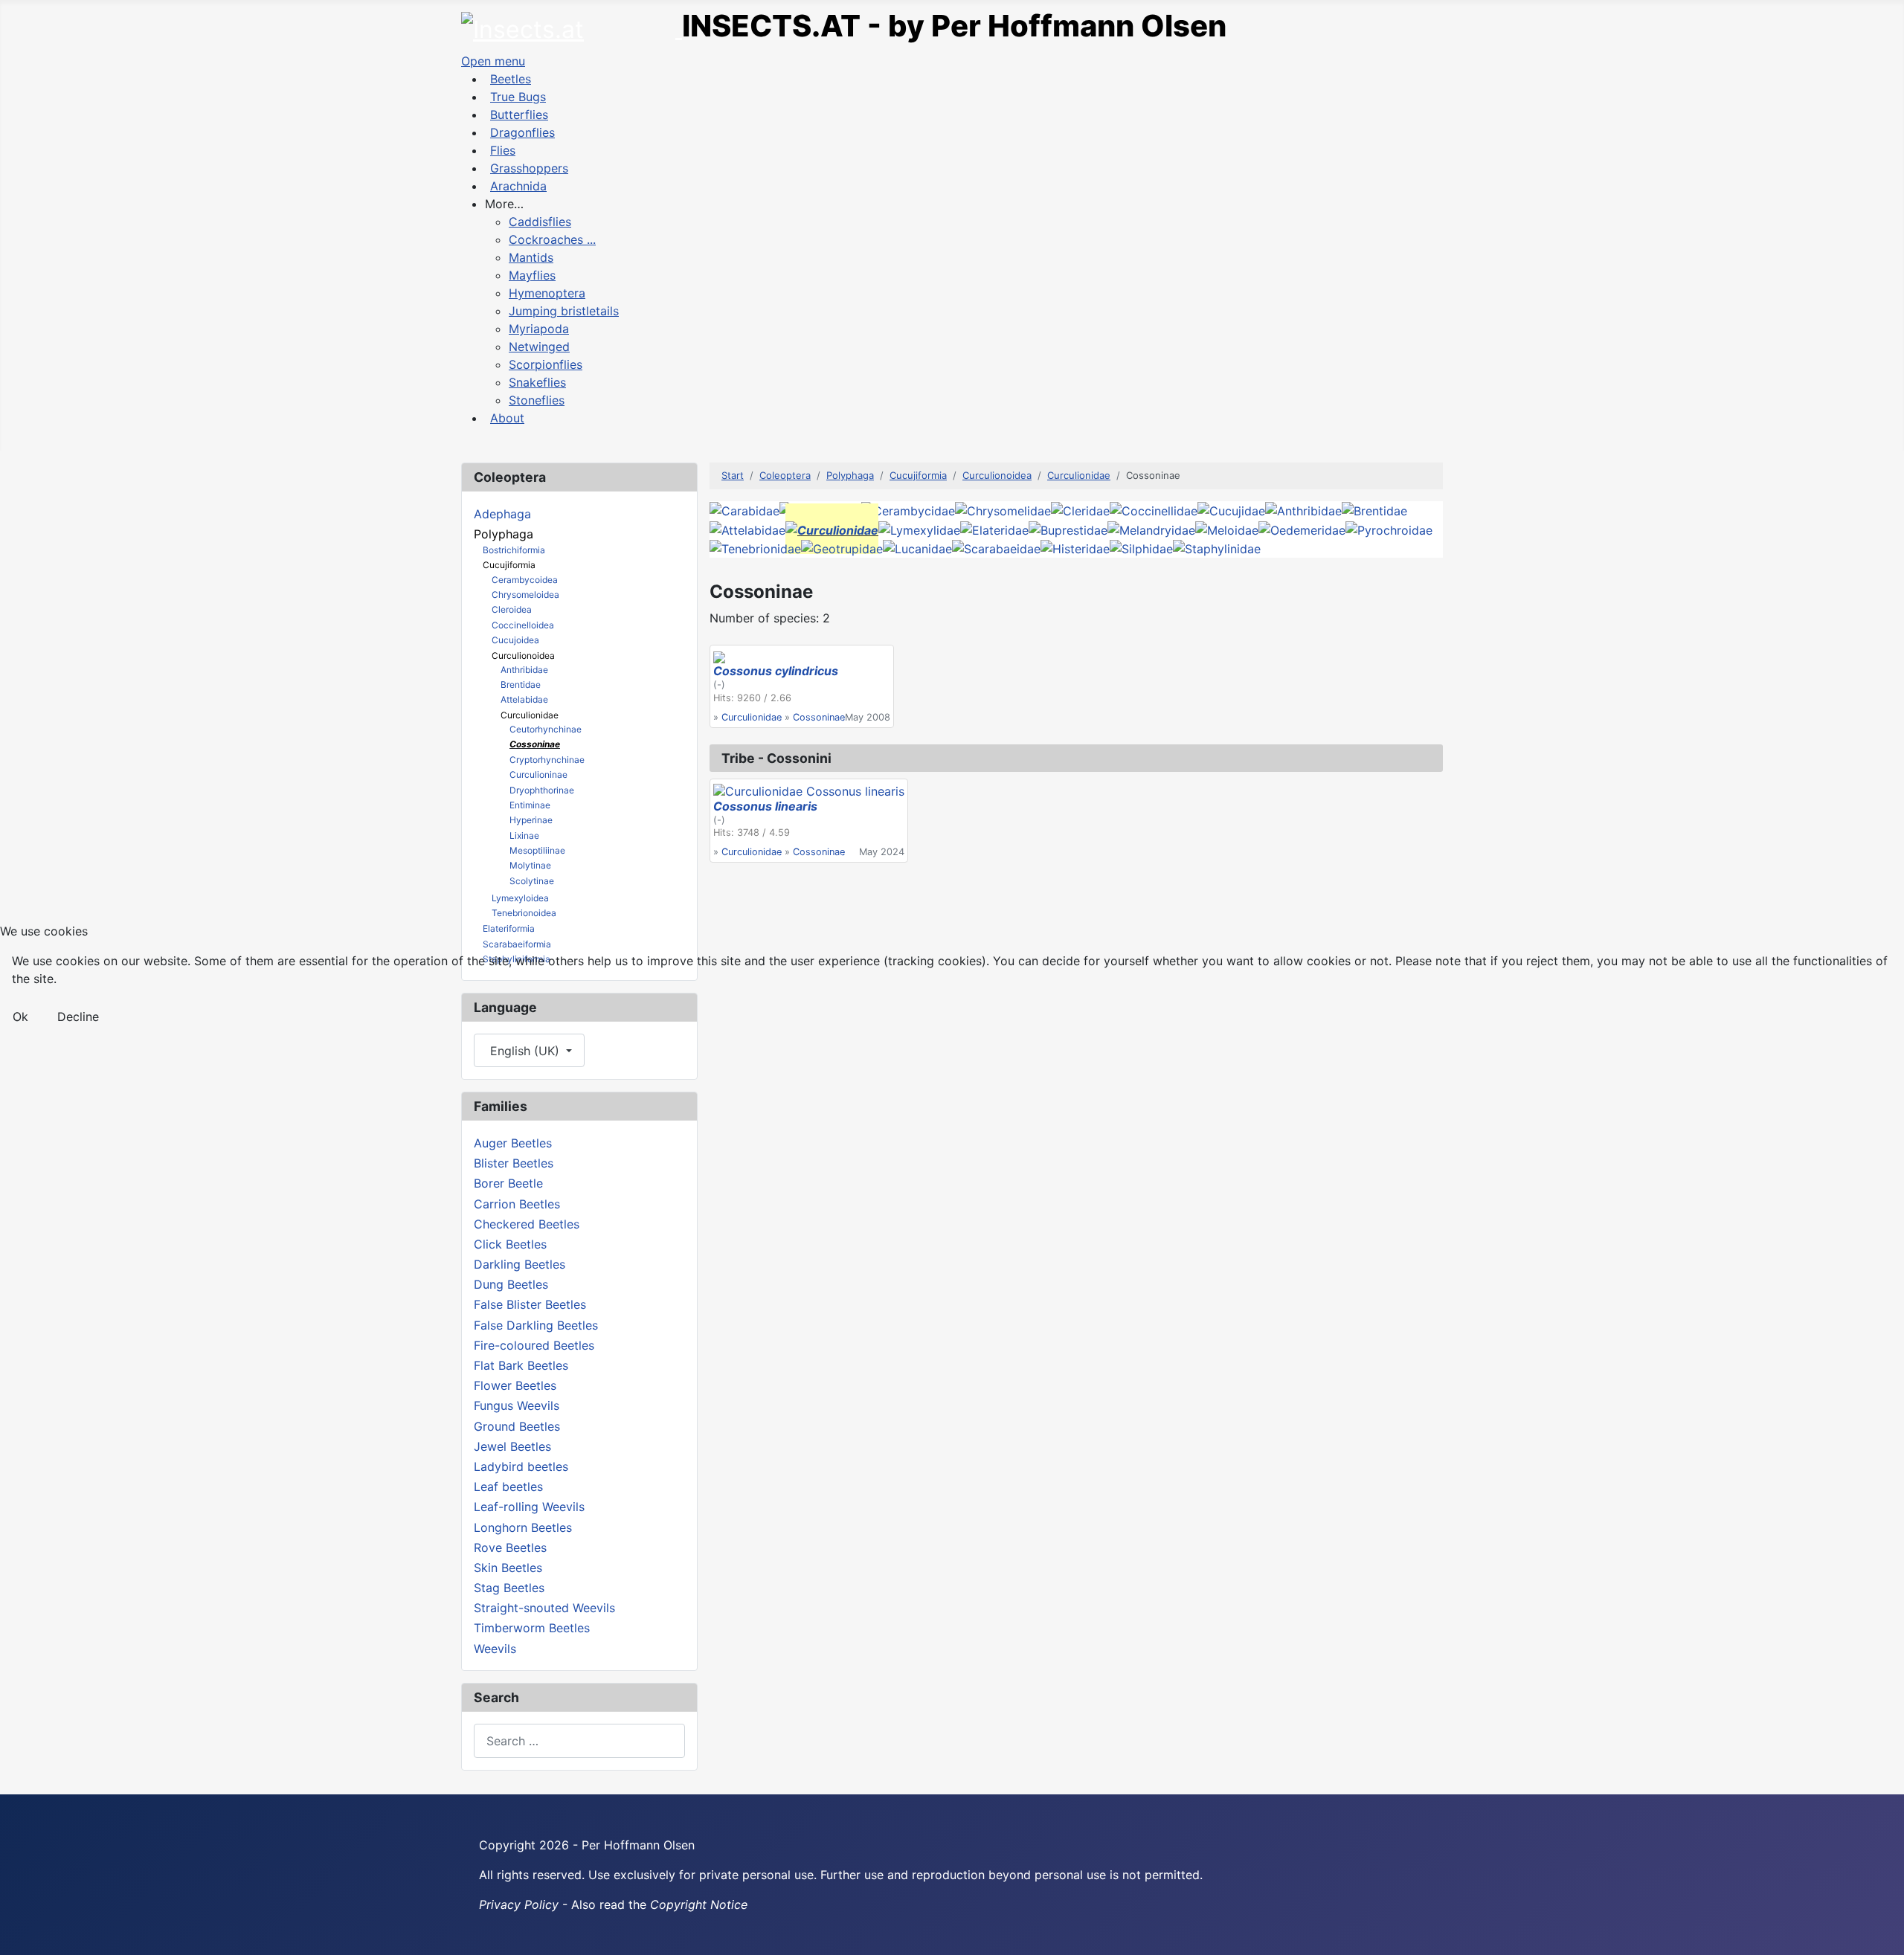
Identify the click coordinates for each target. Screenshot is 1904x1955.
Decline (78, 1017)
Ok (20, 1017)
